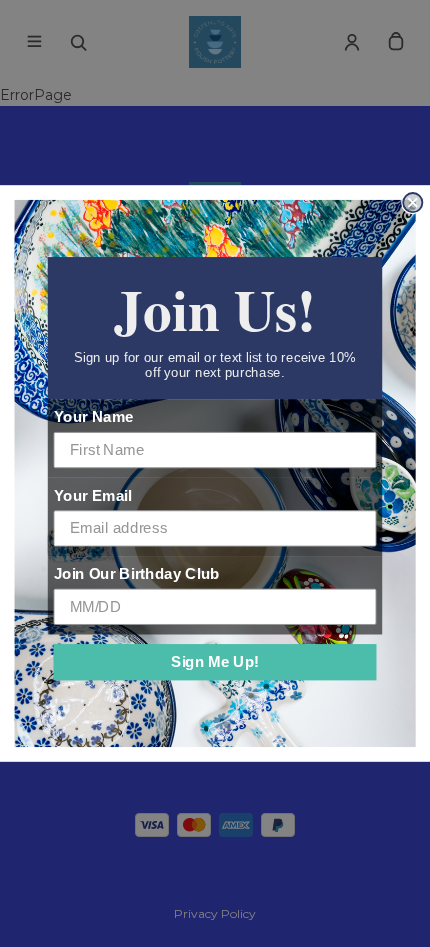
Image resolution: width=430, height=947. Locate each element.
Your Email (93, 495)
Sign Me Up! (215, 662)
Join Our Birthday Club (137, 574)
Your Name (94, 417)
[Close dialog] (412, 202)
